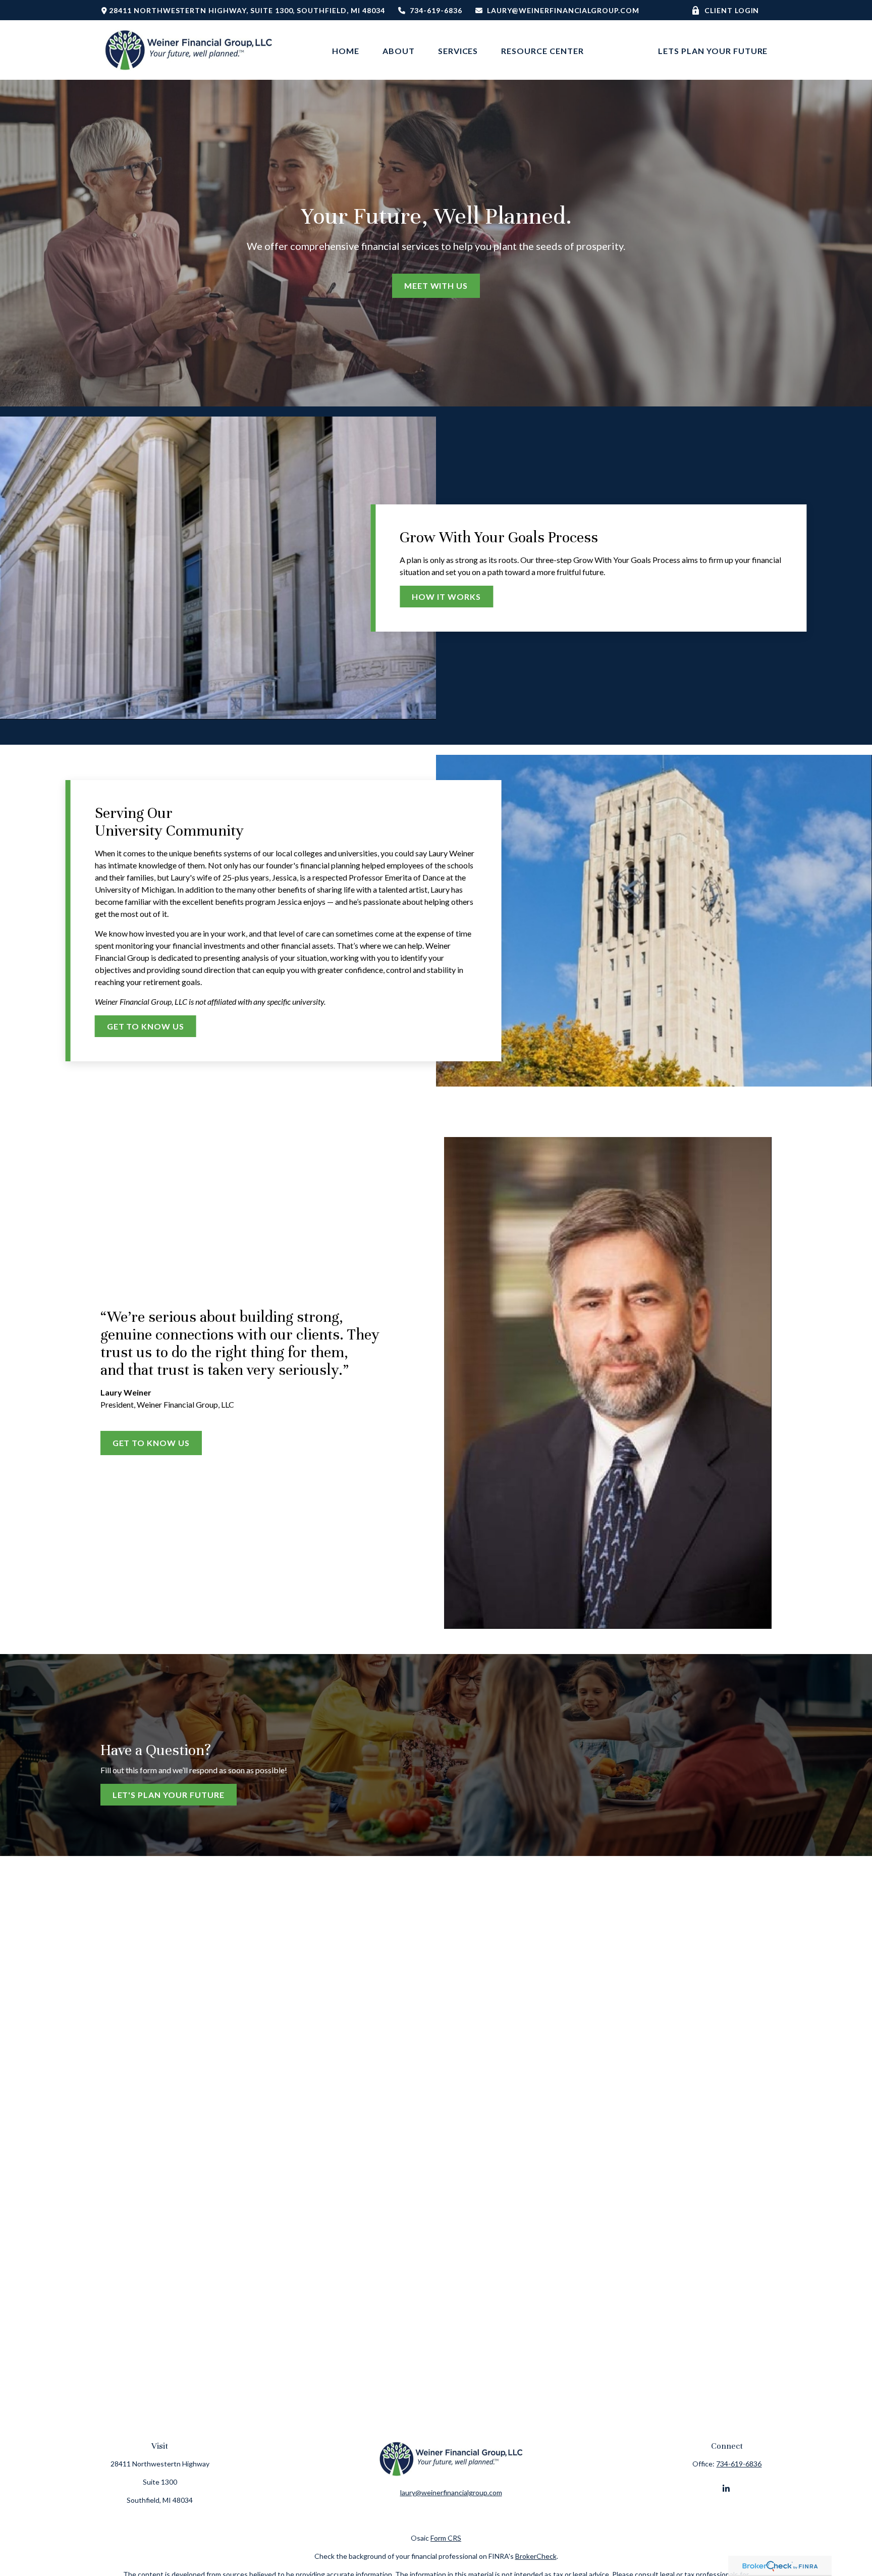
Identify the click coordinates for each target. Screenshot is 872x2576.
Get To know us (151, 1443)
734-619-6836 (436, 10)
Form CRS (446, 2538)
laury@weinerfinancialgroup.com (563, 10)
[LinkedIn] (726, 2488)
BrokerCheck (536, 2556)
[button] (346, 50)
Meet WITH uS (436, 286)
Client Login (732, 10)
